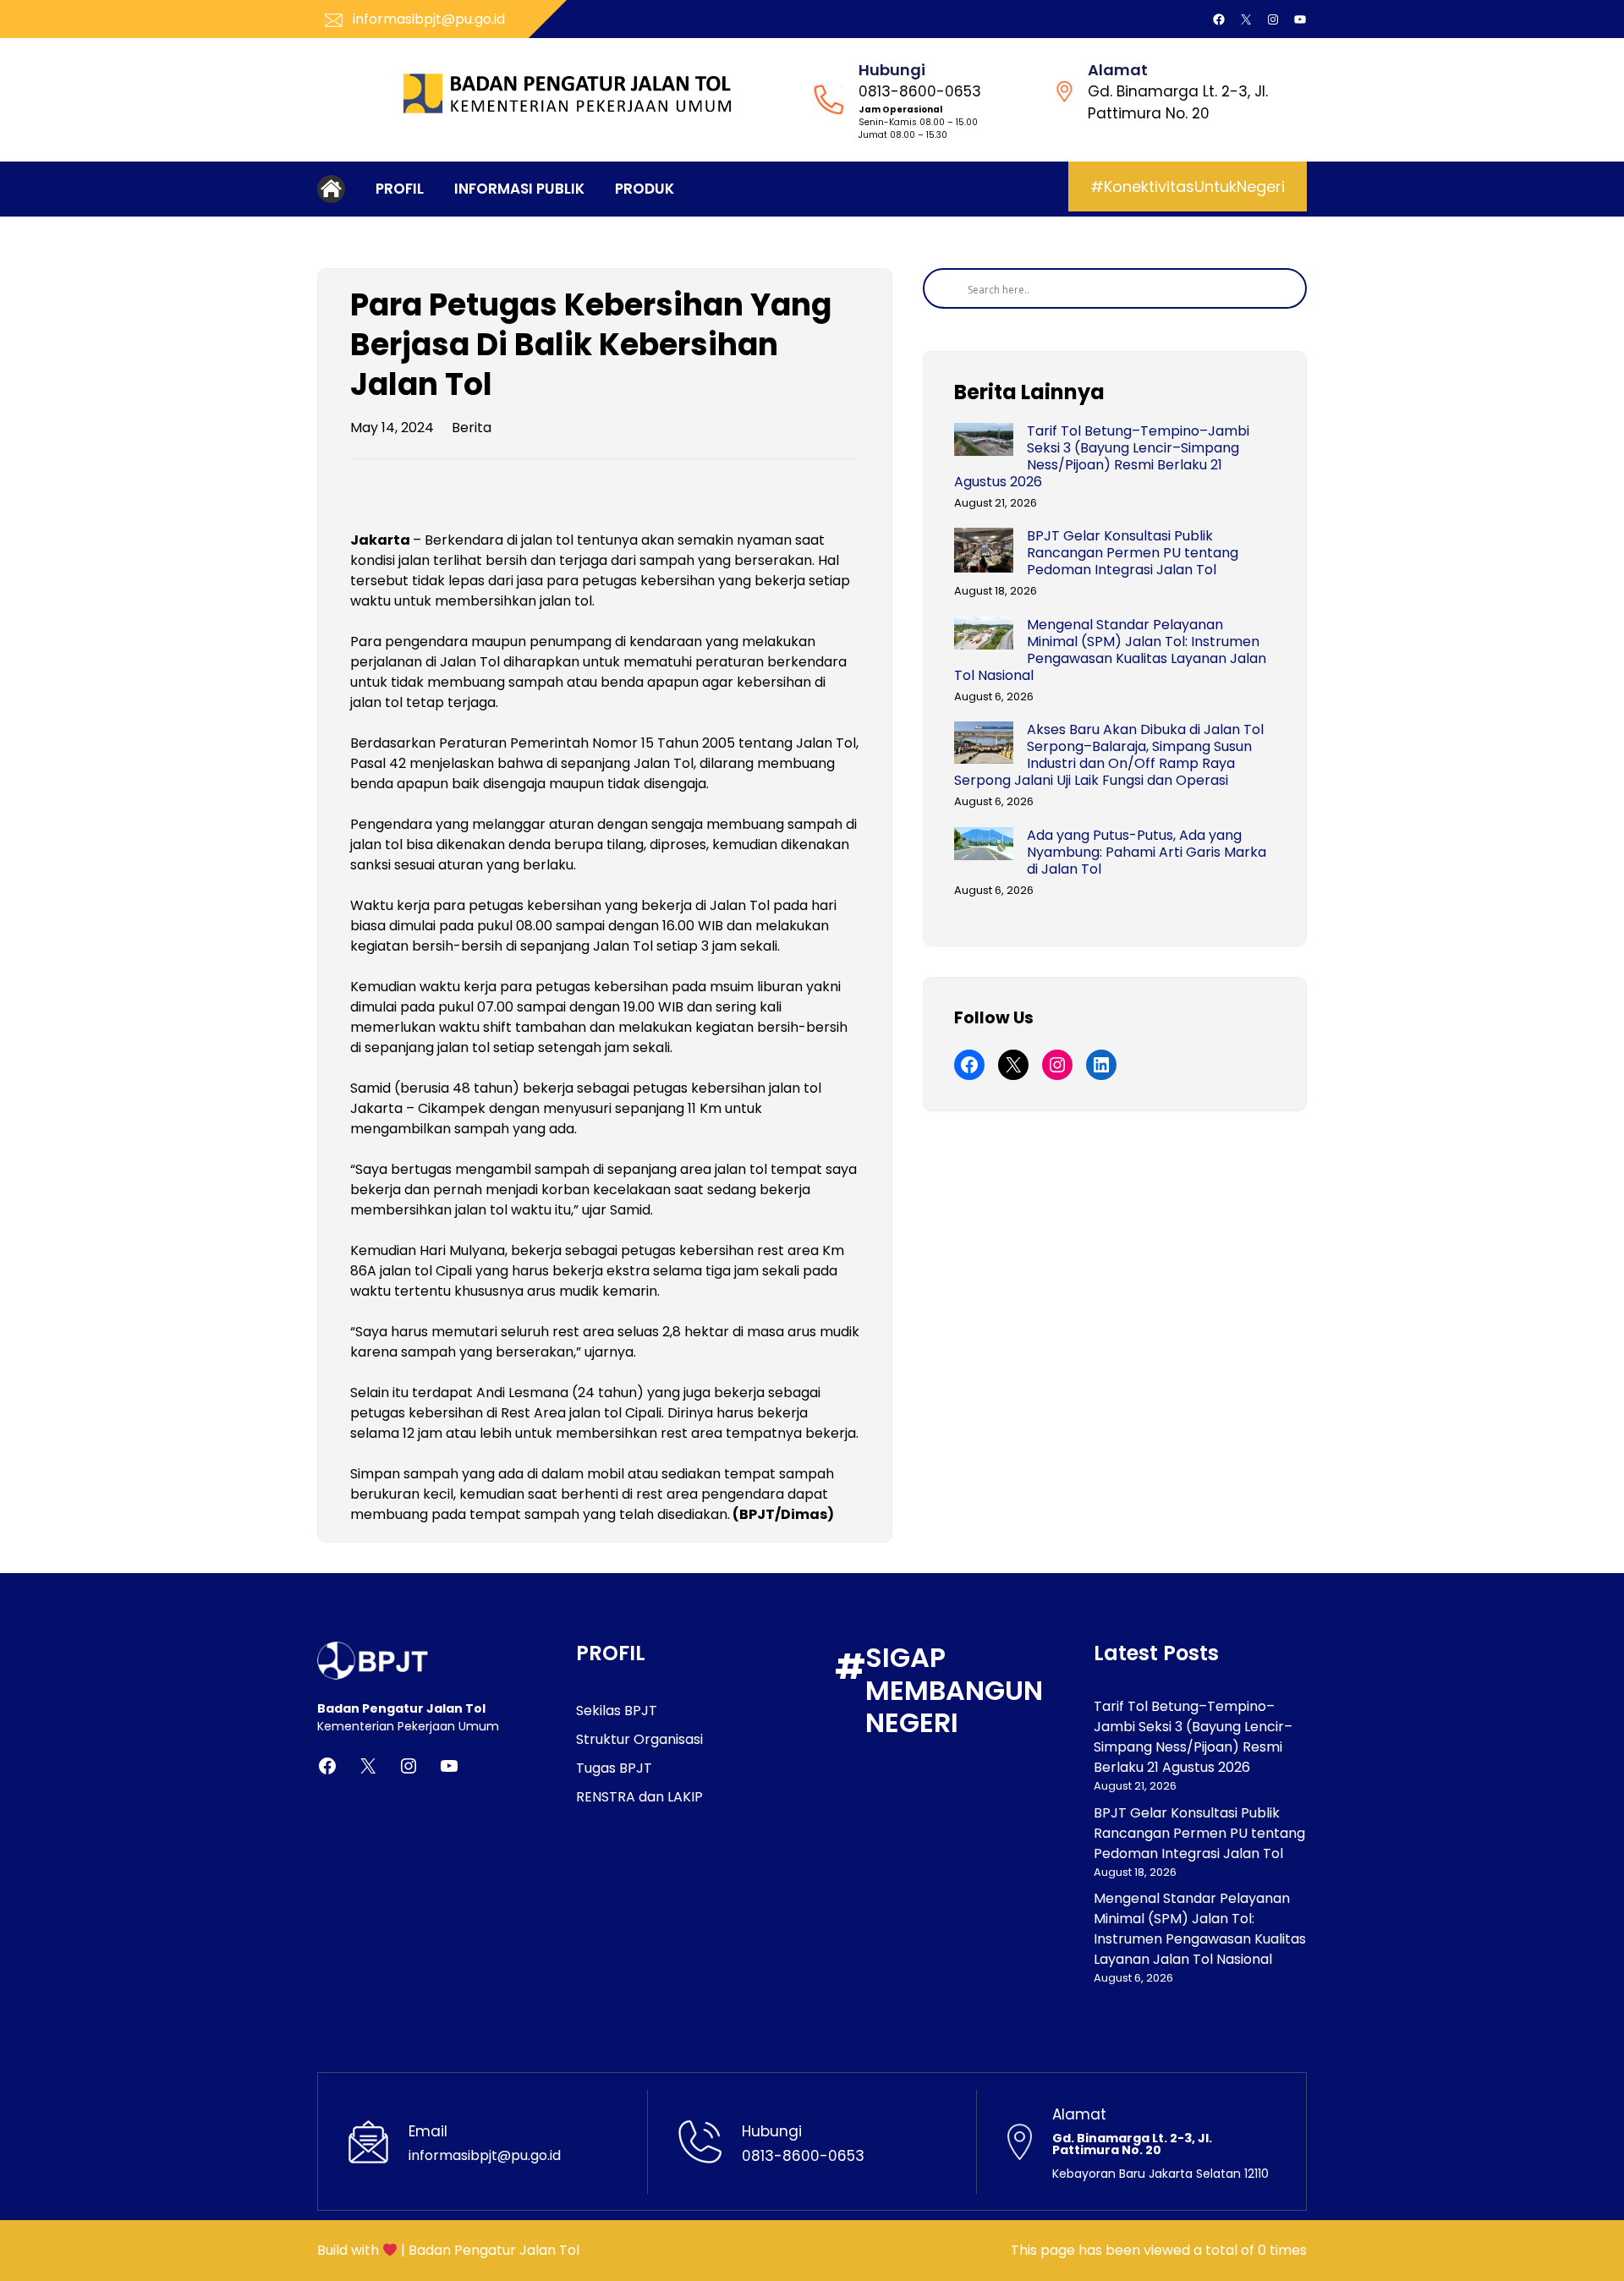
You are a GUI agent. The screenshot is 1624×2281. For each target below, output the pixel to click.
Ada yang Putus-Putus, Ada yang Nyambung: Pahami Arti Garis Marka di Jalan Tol (1147, 853)
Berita (472, 428)
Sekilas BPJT (617, 1711)
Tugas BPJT (614, 1768)
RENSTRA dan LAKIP (639, 1797)
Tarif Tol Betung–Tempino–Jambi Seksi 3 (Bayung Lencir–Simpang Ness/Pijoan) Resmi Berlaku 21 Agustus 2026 (1102, 457)
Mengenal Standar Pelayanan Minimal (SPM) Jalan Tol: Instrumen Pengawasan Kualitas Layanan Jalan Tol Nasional (1110, 650)
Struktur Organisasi (639, 1739)
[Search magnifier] (943, 288)
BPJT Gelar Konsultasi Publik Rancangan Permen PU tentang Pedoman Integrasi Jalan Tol (1133, 553)
